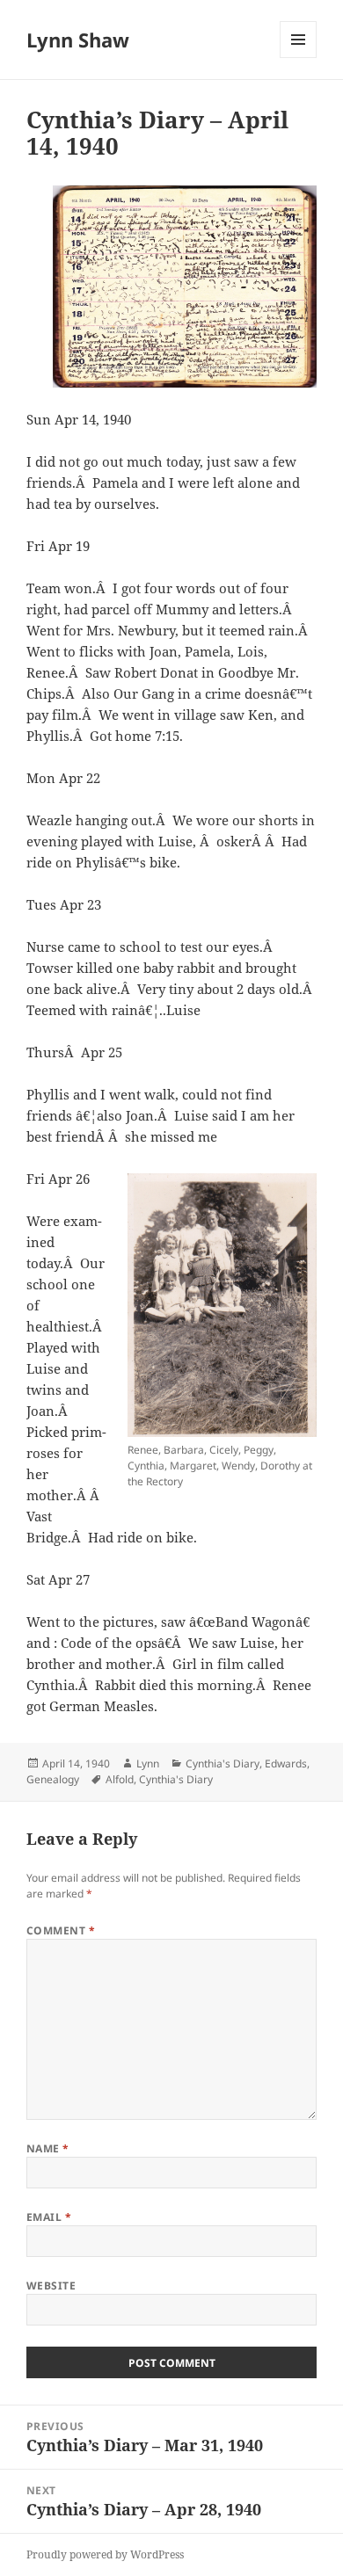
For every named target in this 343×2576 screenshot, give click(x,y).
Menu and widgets (299, 58)
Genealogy (53, 1779)
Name (48, 2148)
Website (51, 2286)
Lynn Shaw (78, 40)
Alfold (120, 1779)
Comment (61, 1930)
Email (49, 2217)
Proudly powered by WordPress (105, 2554)
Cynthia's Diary (223, 1763)
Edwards (286, 1763)
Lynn (148, 1763)
